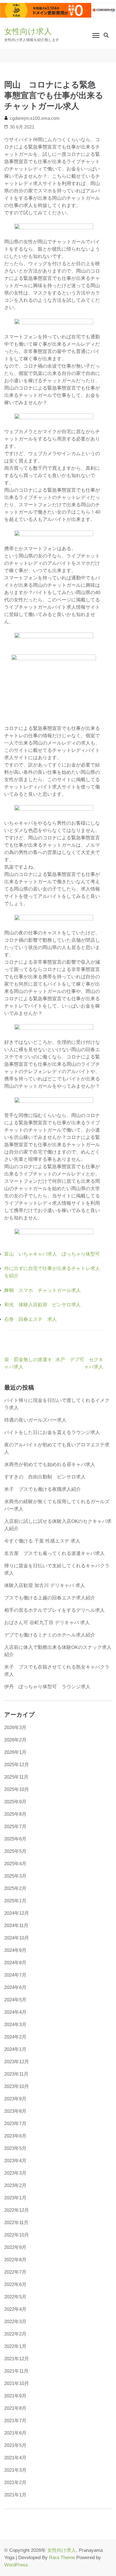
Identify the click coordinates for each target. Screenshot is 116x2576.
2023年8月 (15, 2111)
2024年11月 (16, 1926)
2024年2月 (15, 2037)
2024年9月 (15, 1950)
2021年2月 (15, 2482)
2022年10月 (17, 2235)
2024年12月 (17, 1913)
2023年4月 (15, 2161)
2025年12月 (17, 1765)
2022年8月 (15, 2260)
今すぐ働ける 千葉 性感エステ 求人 (42, 1541)
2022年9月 (15, 2247)
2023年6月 (15, 2136)
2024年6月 (15, 1987)
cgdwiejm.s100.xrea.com (35, 118)
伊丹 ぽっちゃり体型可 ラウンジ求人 (47, 1687)
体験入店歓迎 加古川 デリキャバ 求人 (45, 1585)
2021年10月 (17, 2383)
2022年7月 (15, 2272)
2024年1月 (15, 2049)
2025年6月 (15, 1839)
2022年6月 (15, 2284)
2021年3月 (15, 2470)
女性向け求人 (28, 31)
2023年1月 (15, 2198)
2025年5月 (15, 1851)
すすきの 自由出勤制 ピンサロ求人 (45, 1477)
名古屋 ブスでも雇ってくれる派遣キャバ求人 (54, 1553)
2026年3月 (15, 1728)
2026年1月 (15, 1752)
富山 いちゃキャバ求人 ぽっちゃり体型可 (52, 1254)
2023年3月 (15, 2173)
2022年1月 (15, 2346)
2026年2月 (15, 1740)
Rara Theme (62, 2558)
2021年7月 (15, 2421)
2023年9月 (15, 2099)
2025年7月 (15, 1827)
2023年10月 (17, 2086)
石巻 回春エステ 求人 (31, 1319)
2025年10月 (17, 1789)
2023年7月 (15, 2124)
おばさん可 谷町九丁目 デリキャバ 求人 (47, 1623)
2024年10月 (17, 1938)
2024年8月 (15, 1963)
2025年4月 (15, 1864)
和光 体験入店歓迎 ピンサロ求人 (43, 1305)
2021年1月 (15, 2495)
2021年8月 (15, 2408)
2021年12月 (17, 2359)
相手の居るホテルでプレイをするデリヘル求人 (54, 1610)
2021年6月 (15, 2433)
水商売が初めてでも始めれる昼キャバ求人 (50, 1465)
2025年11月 (16, 1777)
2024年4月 (15, 2012)
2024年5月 (15, 2000)
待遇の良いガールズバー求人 (35, 1420)
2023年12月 (17, 2062)
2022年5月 (15, 2297)
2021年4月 (15, 2458)
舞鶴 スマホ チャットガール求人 (43, 1290)
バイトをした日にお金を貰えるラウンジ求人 (52, 1432)
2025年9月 (15, 1802)
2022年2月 (15, 2334)
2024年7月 (15, 1975)
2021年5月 (15, 2445)
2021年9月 (15, 2396)
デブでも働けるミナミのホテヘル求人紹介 (50, 1635)
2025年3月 (15, 1876)
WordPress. (17, 2565)
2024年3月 (15, 2025)
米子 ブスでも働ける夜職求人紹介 (43, 1489)
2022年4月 (15, 2309)
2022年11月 (16, 2223)
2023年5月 (15, 2148)
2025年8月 (15, 1814)
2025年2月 (15, 1888)
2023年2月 (15, 2185)
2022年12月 (17, 2210)
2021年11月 (16, 2371)
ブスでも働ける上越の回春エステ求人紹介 (50, 1598)
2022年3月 (15, 2322)
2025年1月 (15, 1901)
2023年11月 (16, 2074)
